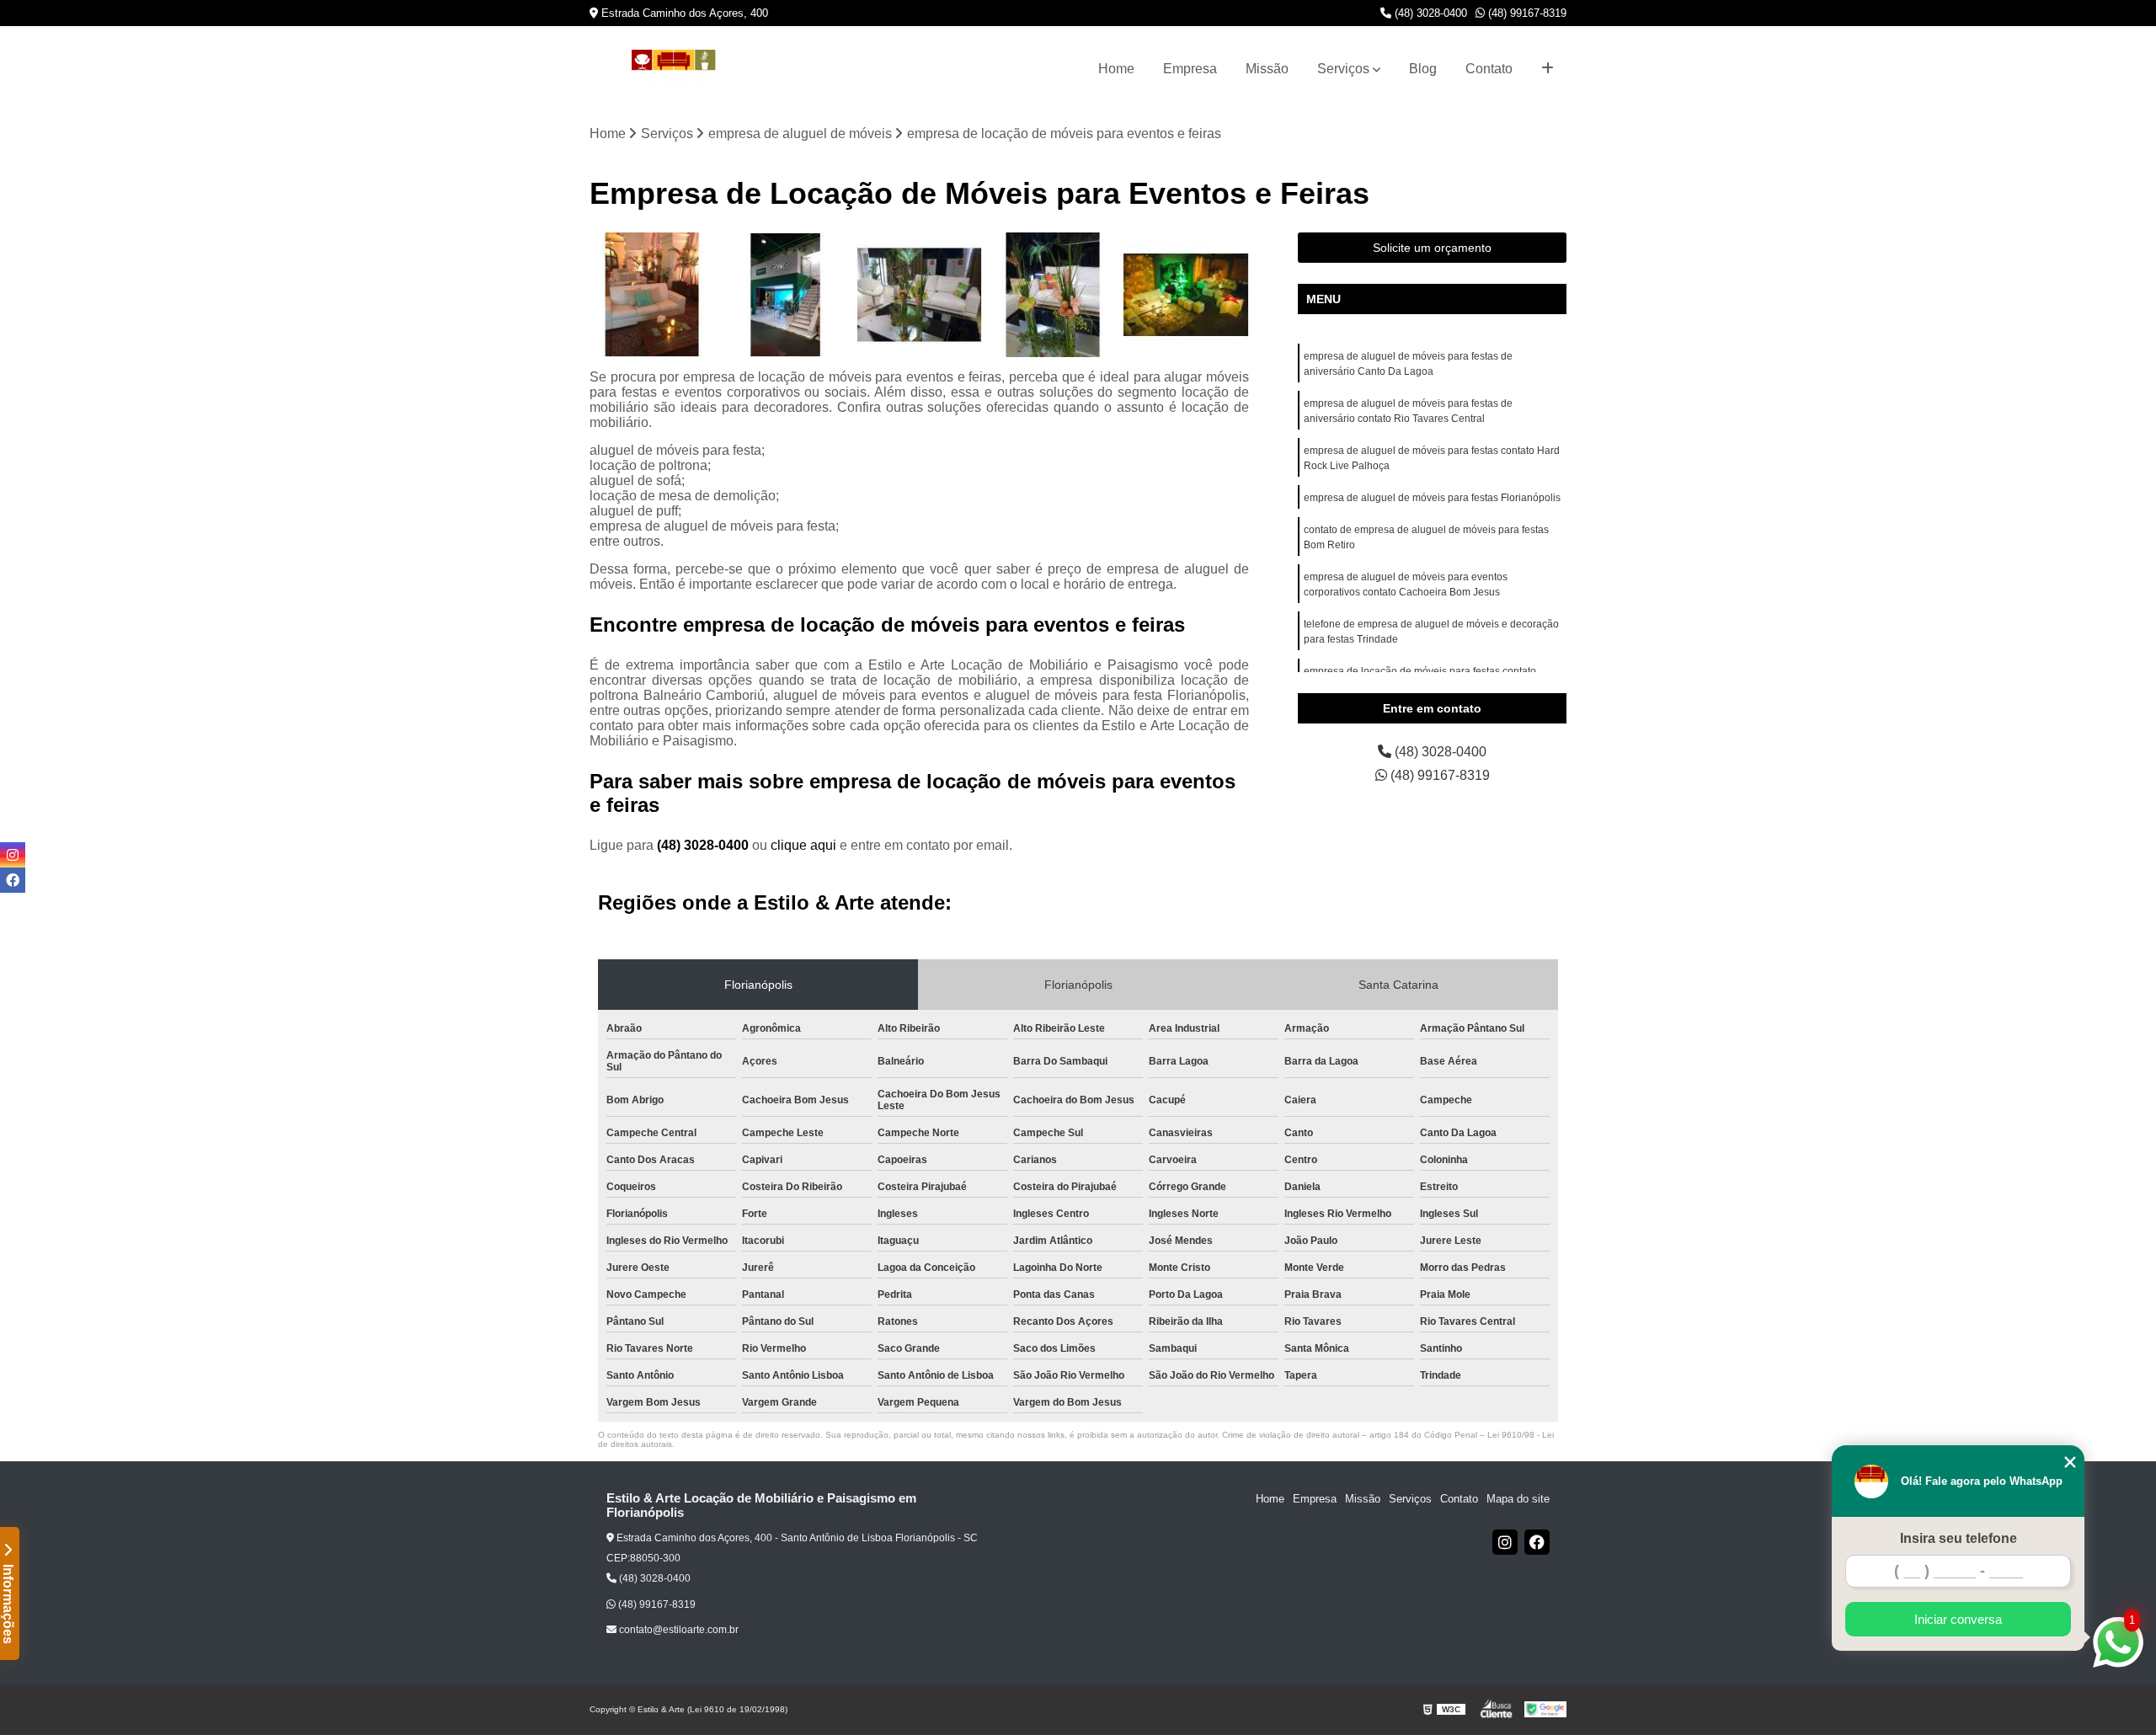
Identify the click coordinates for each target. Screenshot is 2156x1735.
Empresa (1190, 69)
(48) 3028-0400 (1429, 13)
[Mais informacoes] (1548, 69)
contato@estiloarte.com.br (678, 1630)
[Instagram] (1505, 1542)
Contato (1489, 69)
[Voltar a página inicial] (674, 69)
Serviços (1343, 69)
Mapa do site (1518, 1499)
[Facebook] (1537, 1542)
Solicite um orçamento (1432, 248)
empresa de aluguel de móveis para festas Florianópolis (1432, 498)
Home (1116, 69)
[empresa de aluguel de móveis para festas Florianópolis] (1053, 295)
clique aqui (803, 845)
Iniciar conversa (1958, 1619)
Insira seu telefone (1959, 1538)
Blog (1423, 69)
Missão (1267, 69)
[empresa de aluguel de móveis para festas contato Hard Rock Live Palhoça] (919, 295)
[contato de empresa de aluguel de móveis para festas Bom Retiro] (1186, 295)
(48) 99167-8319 (1526, 13)
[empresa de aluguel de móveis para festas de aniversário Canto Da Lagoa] (652, 295)
